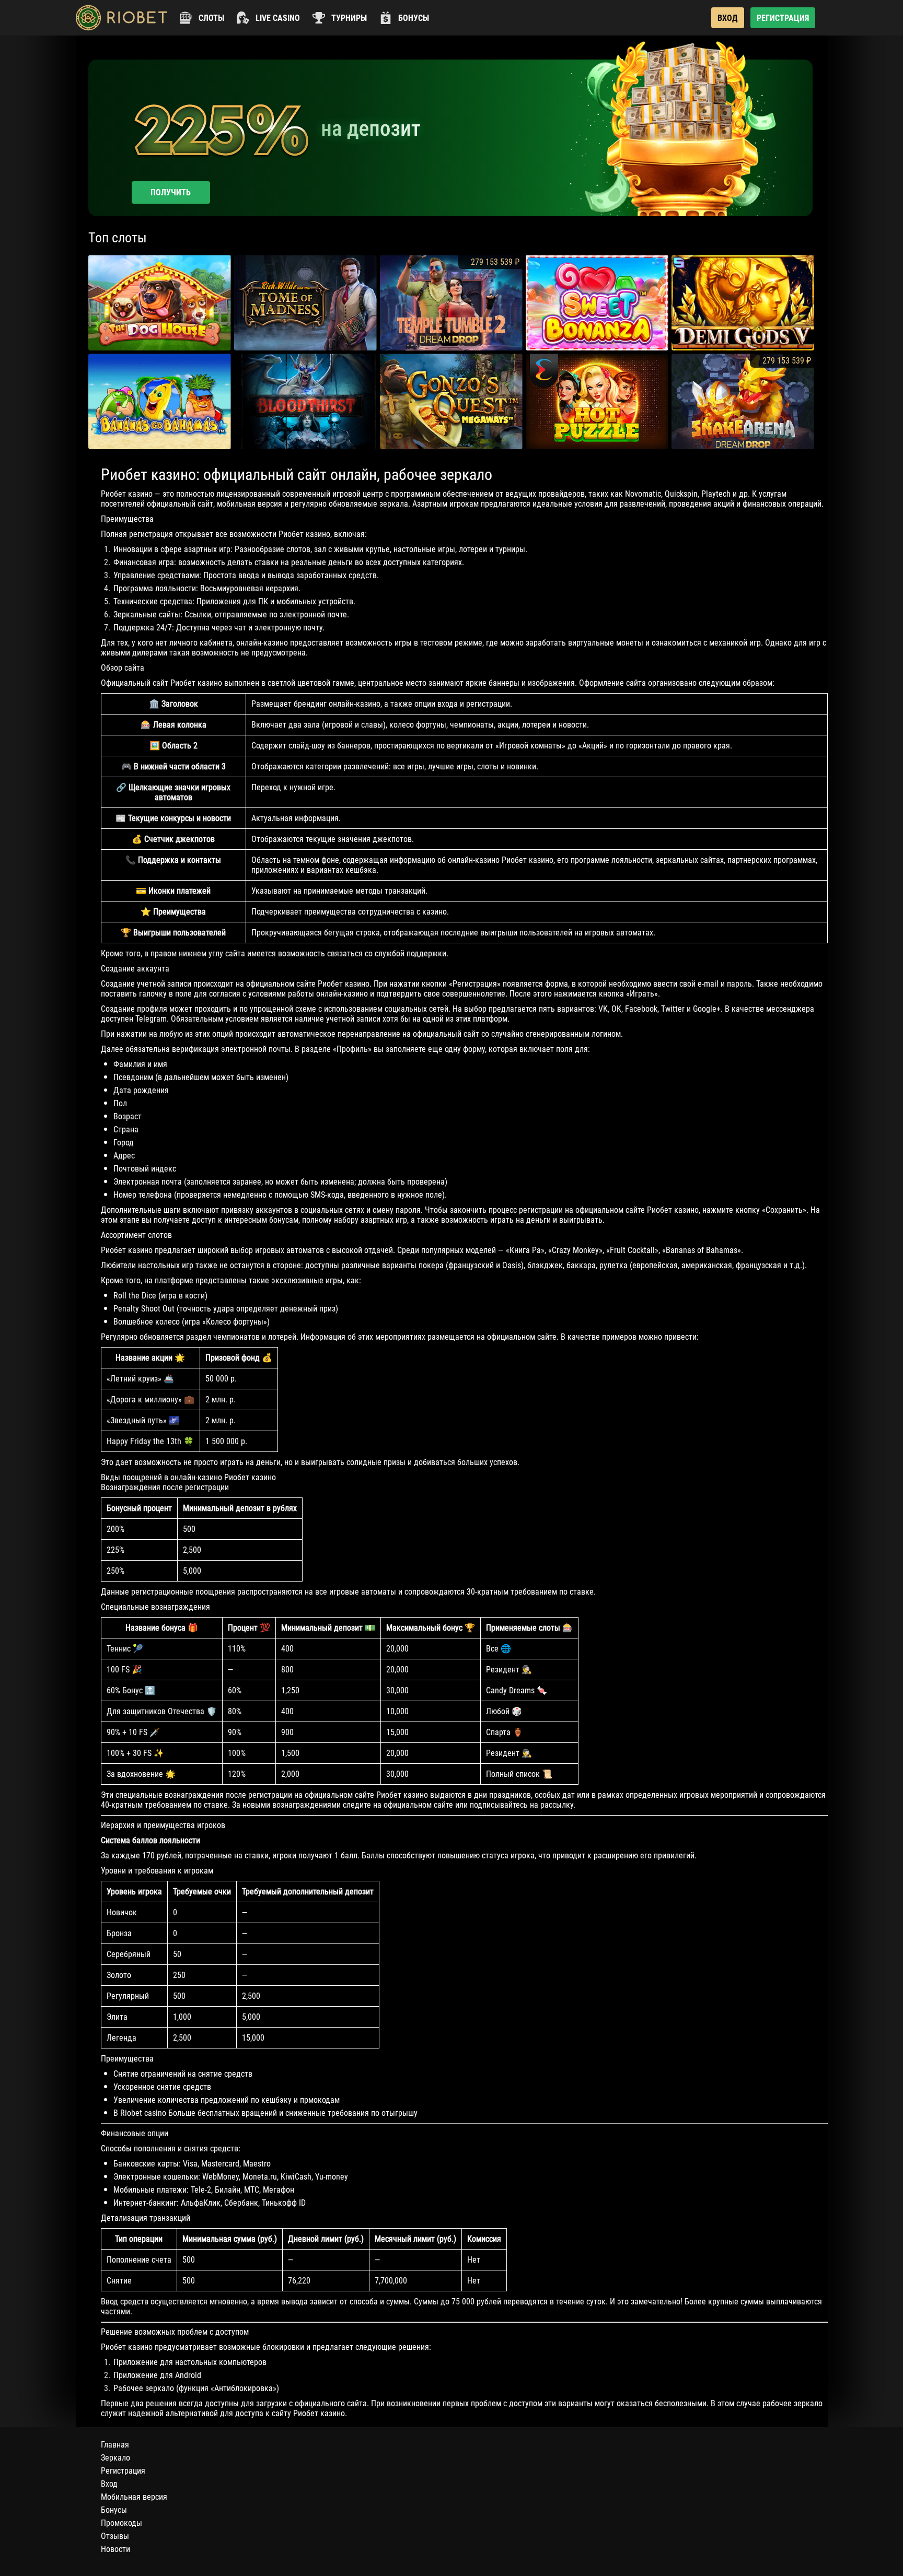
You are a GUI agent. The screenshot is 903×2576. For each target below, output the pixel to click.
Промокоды (121, 2523)
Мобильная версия (134, 2497)
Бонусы (114, 2510)
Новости (115, 2549)
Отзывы (115, 2536)
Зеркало (115, 2458)
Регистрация (123, 2471)
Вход (109, 2484)
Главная (115, 2445)
